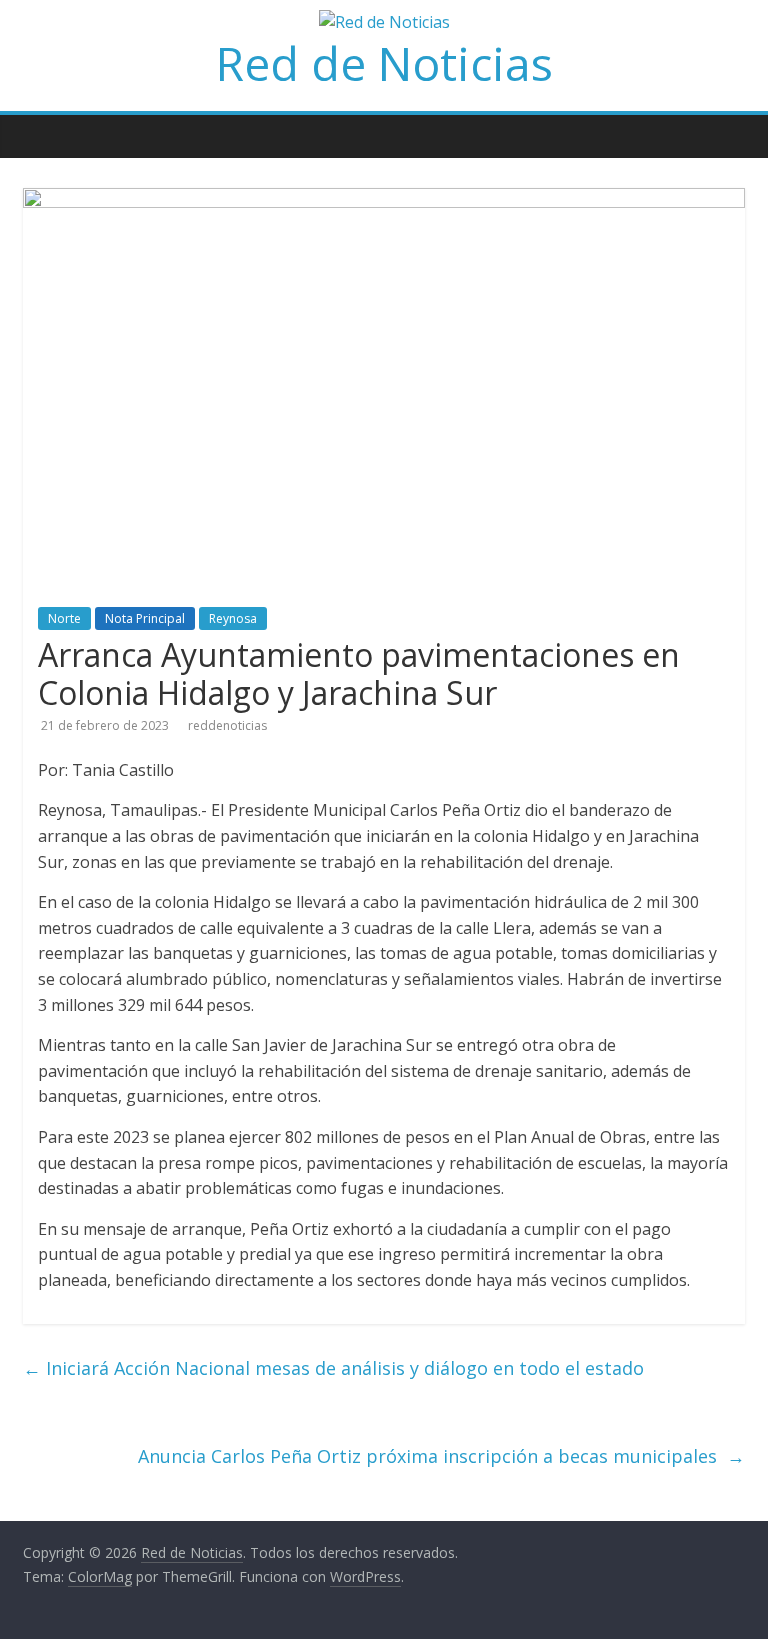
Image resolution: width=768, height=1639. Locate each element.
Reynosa (233, 618)
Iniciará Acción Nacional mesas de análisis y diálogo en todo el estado (333, 1368)
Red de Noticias (384, 63)
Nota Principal (145, 618)
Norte (64, 618)
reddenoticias (227, 725)
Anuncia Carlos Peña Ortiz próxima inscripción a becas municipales (441, 1456)
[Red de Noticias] (33, 122)
